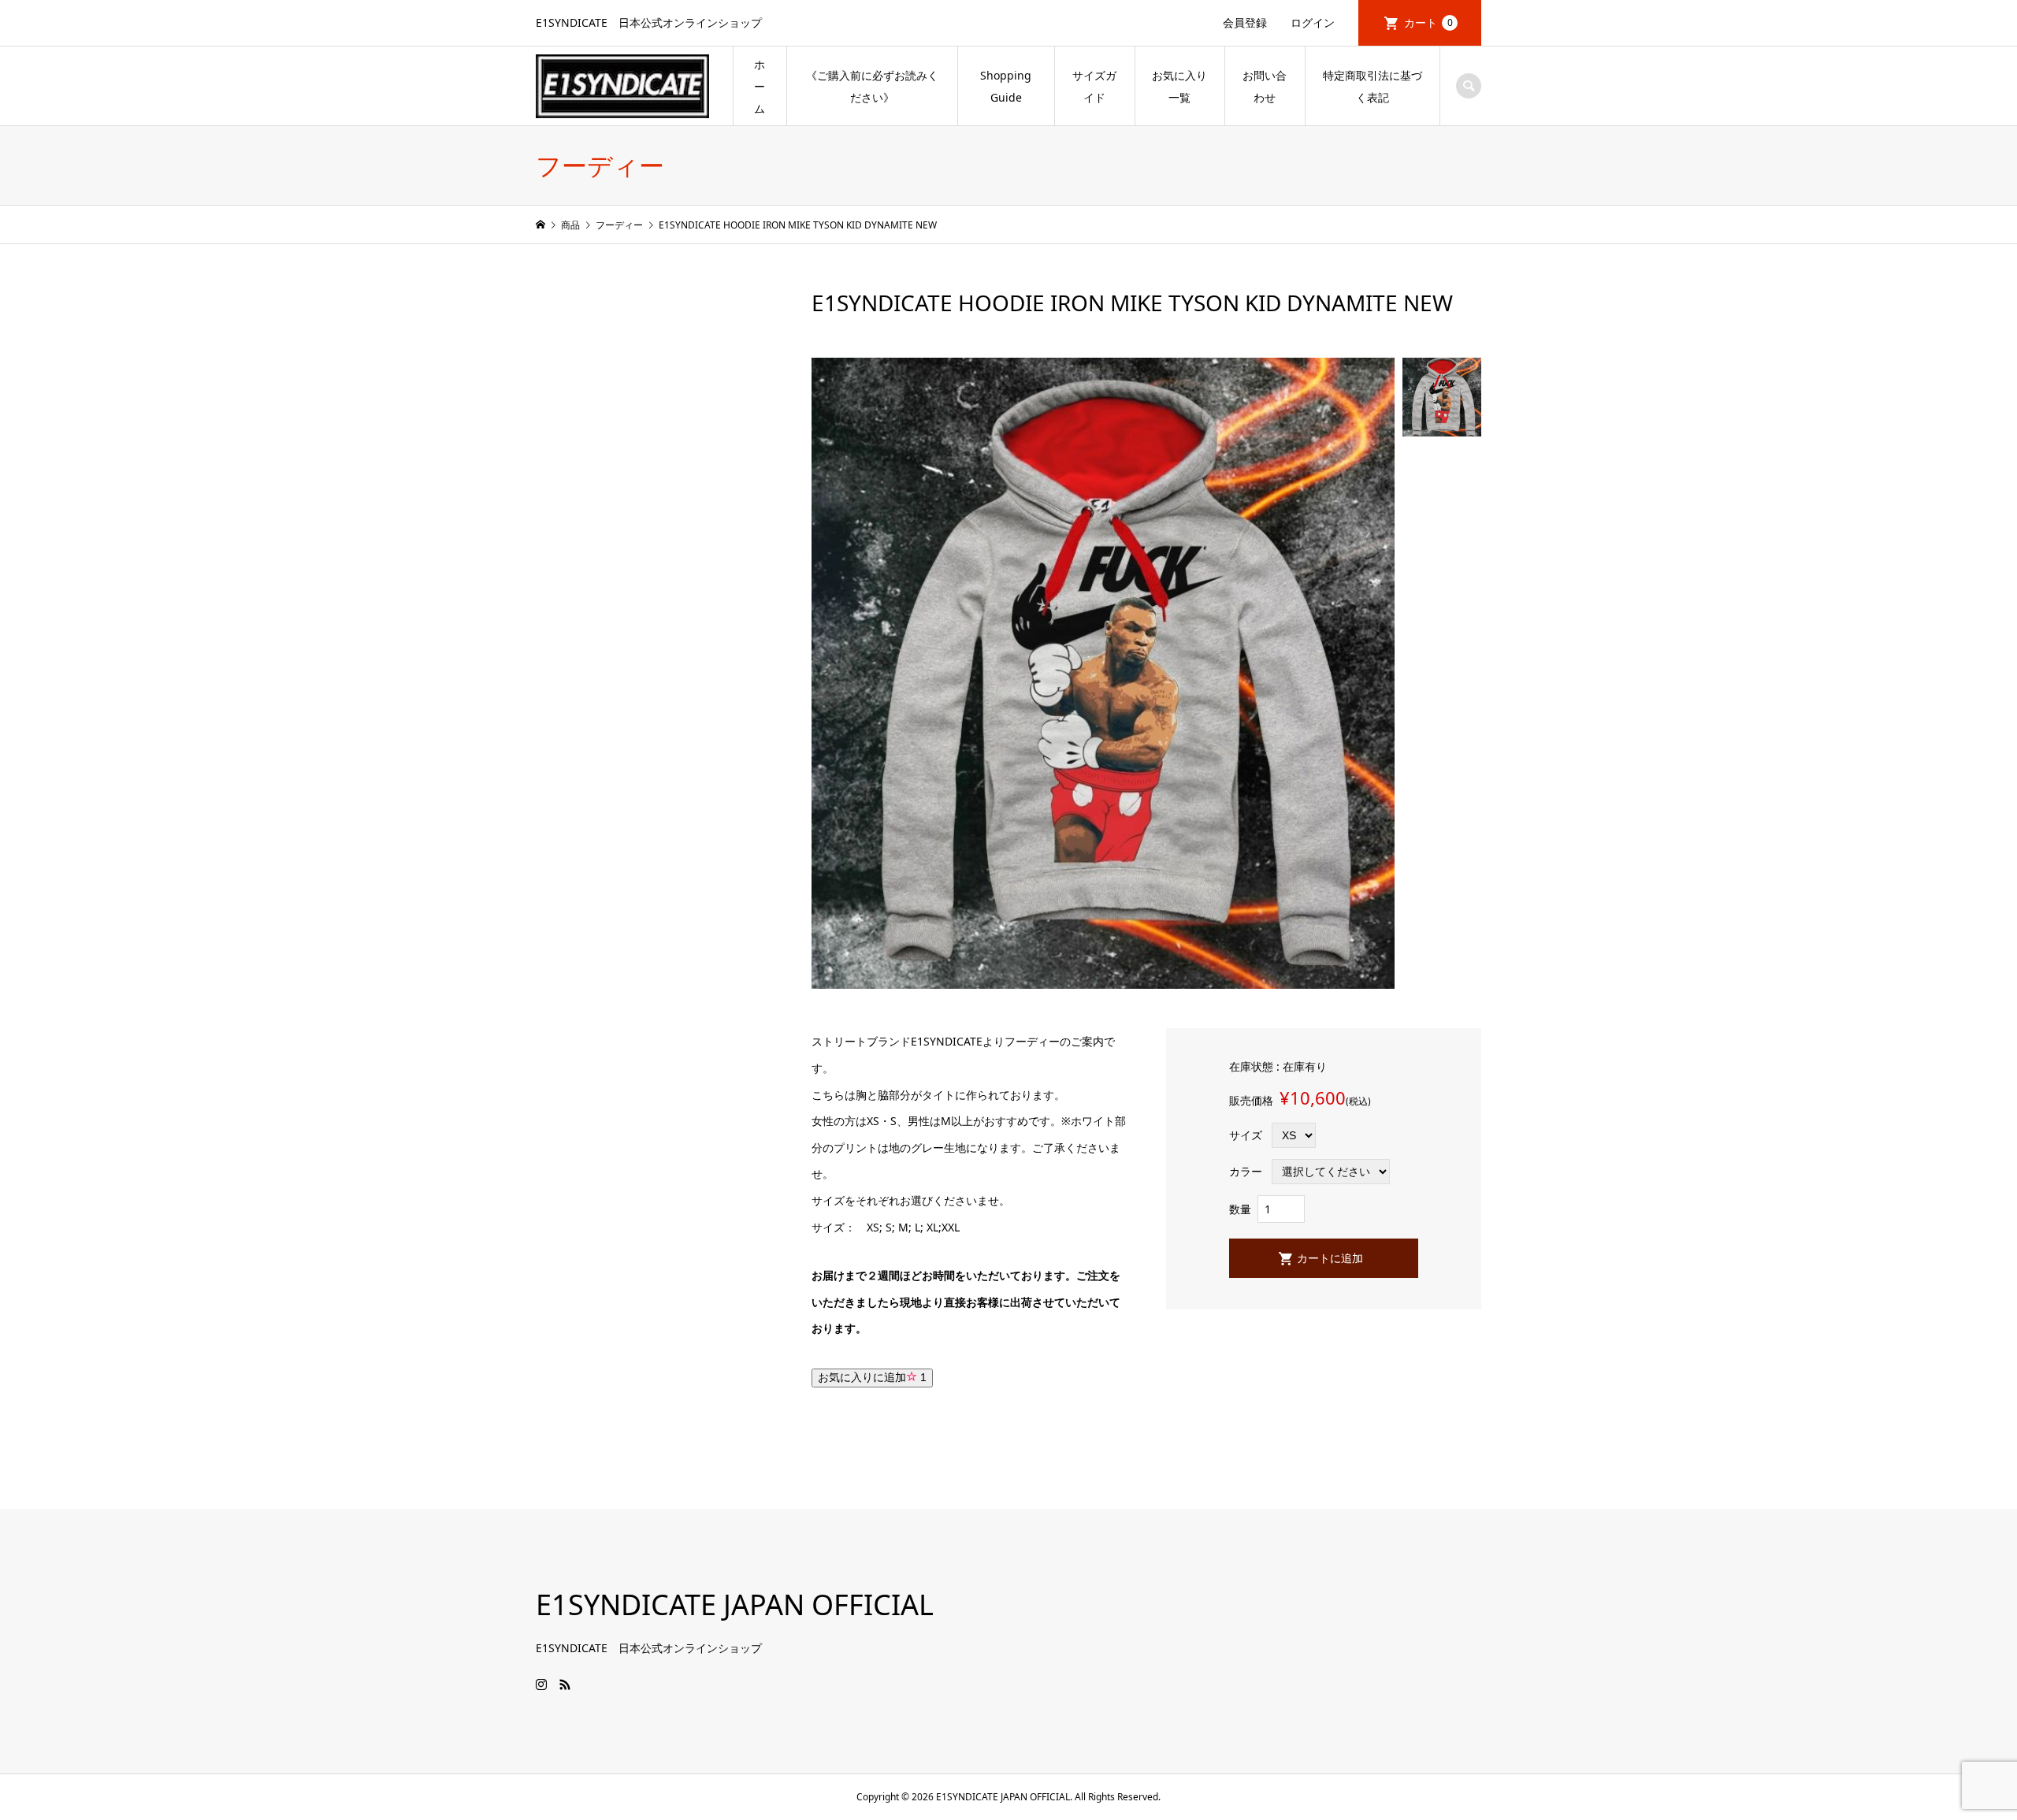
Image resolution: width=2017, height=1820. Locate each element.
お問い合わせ (1265, 86)
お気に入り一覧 (1179, 86)
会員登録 (1245, 22)
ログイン (1313, 22)
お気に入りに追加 (872, 1377)
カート (1428, 22)
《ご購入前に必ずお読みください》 (872, 86)
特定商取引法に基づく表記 (1373, 86)
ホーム (760, 86)
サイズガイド (1094, 86)
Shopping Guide (1006, 86)
